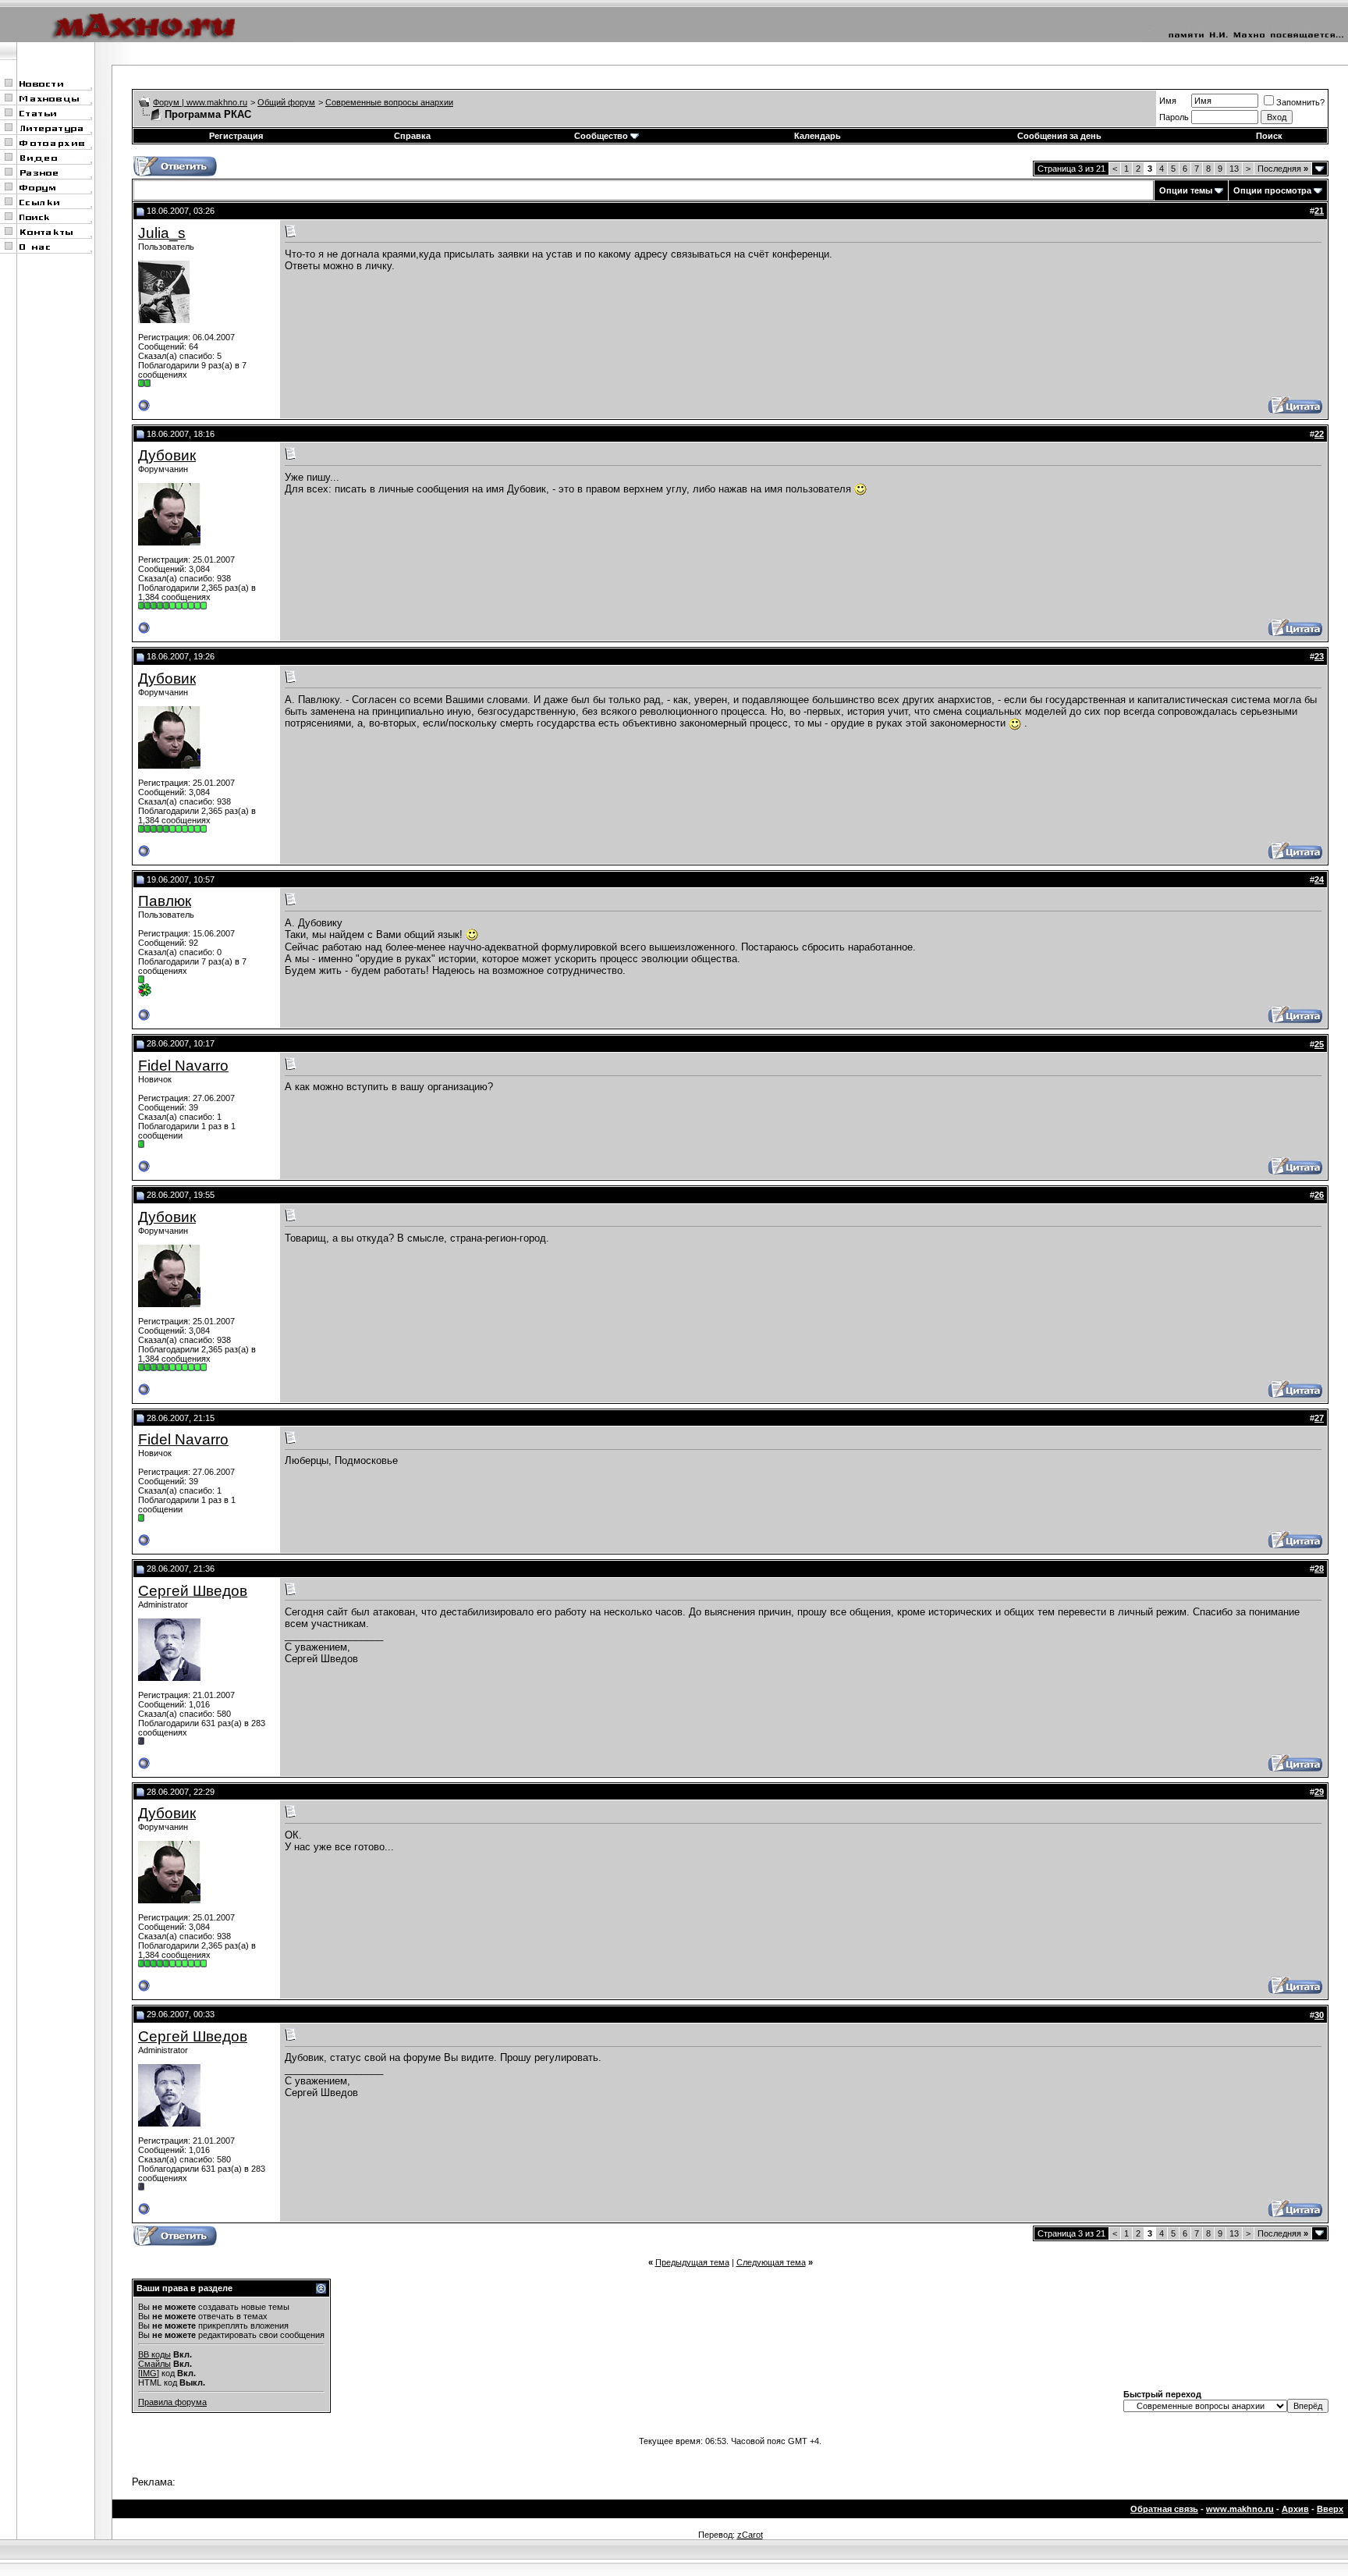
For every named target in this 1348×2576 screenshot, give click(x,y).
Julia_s (162, 233)
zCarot (750, 2535)
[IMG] (149, 2373)
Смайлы (154, 2364)
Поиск (1269, 136)
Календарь (818, 136)
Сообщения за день (1059, 136)
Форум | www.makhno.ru (200, 102)
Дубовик (167, 455)
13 (1234, 169)
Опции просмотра (1272, 190)
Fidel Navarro (183, 1066)
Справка (412, 136)
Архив (1295, 2509)
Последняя (1283, 169)
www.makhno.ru (1240, 2509)
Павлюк (165, 901)
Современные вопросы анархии (389, 102)
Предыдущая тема (692, 2262)
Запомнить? (1300, 102)
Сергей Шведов (193, 1591)
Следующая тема (771, 2262)
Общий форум (286, 102)
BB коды (154, 2354)
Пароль (1174, 117)
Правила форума (172, 2402)
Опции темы (1186, 190)
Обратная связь (1164, 2509)
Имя (1168, 101)
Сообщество (601, 136)
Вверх (1330, 2509)
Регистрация (236, 136)
